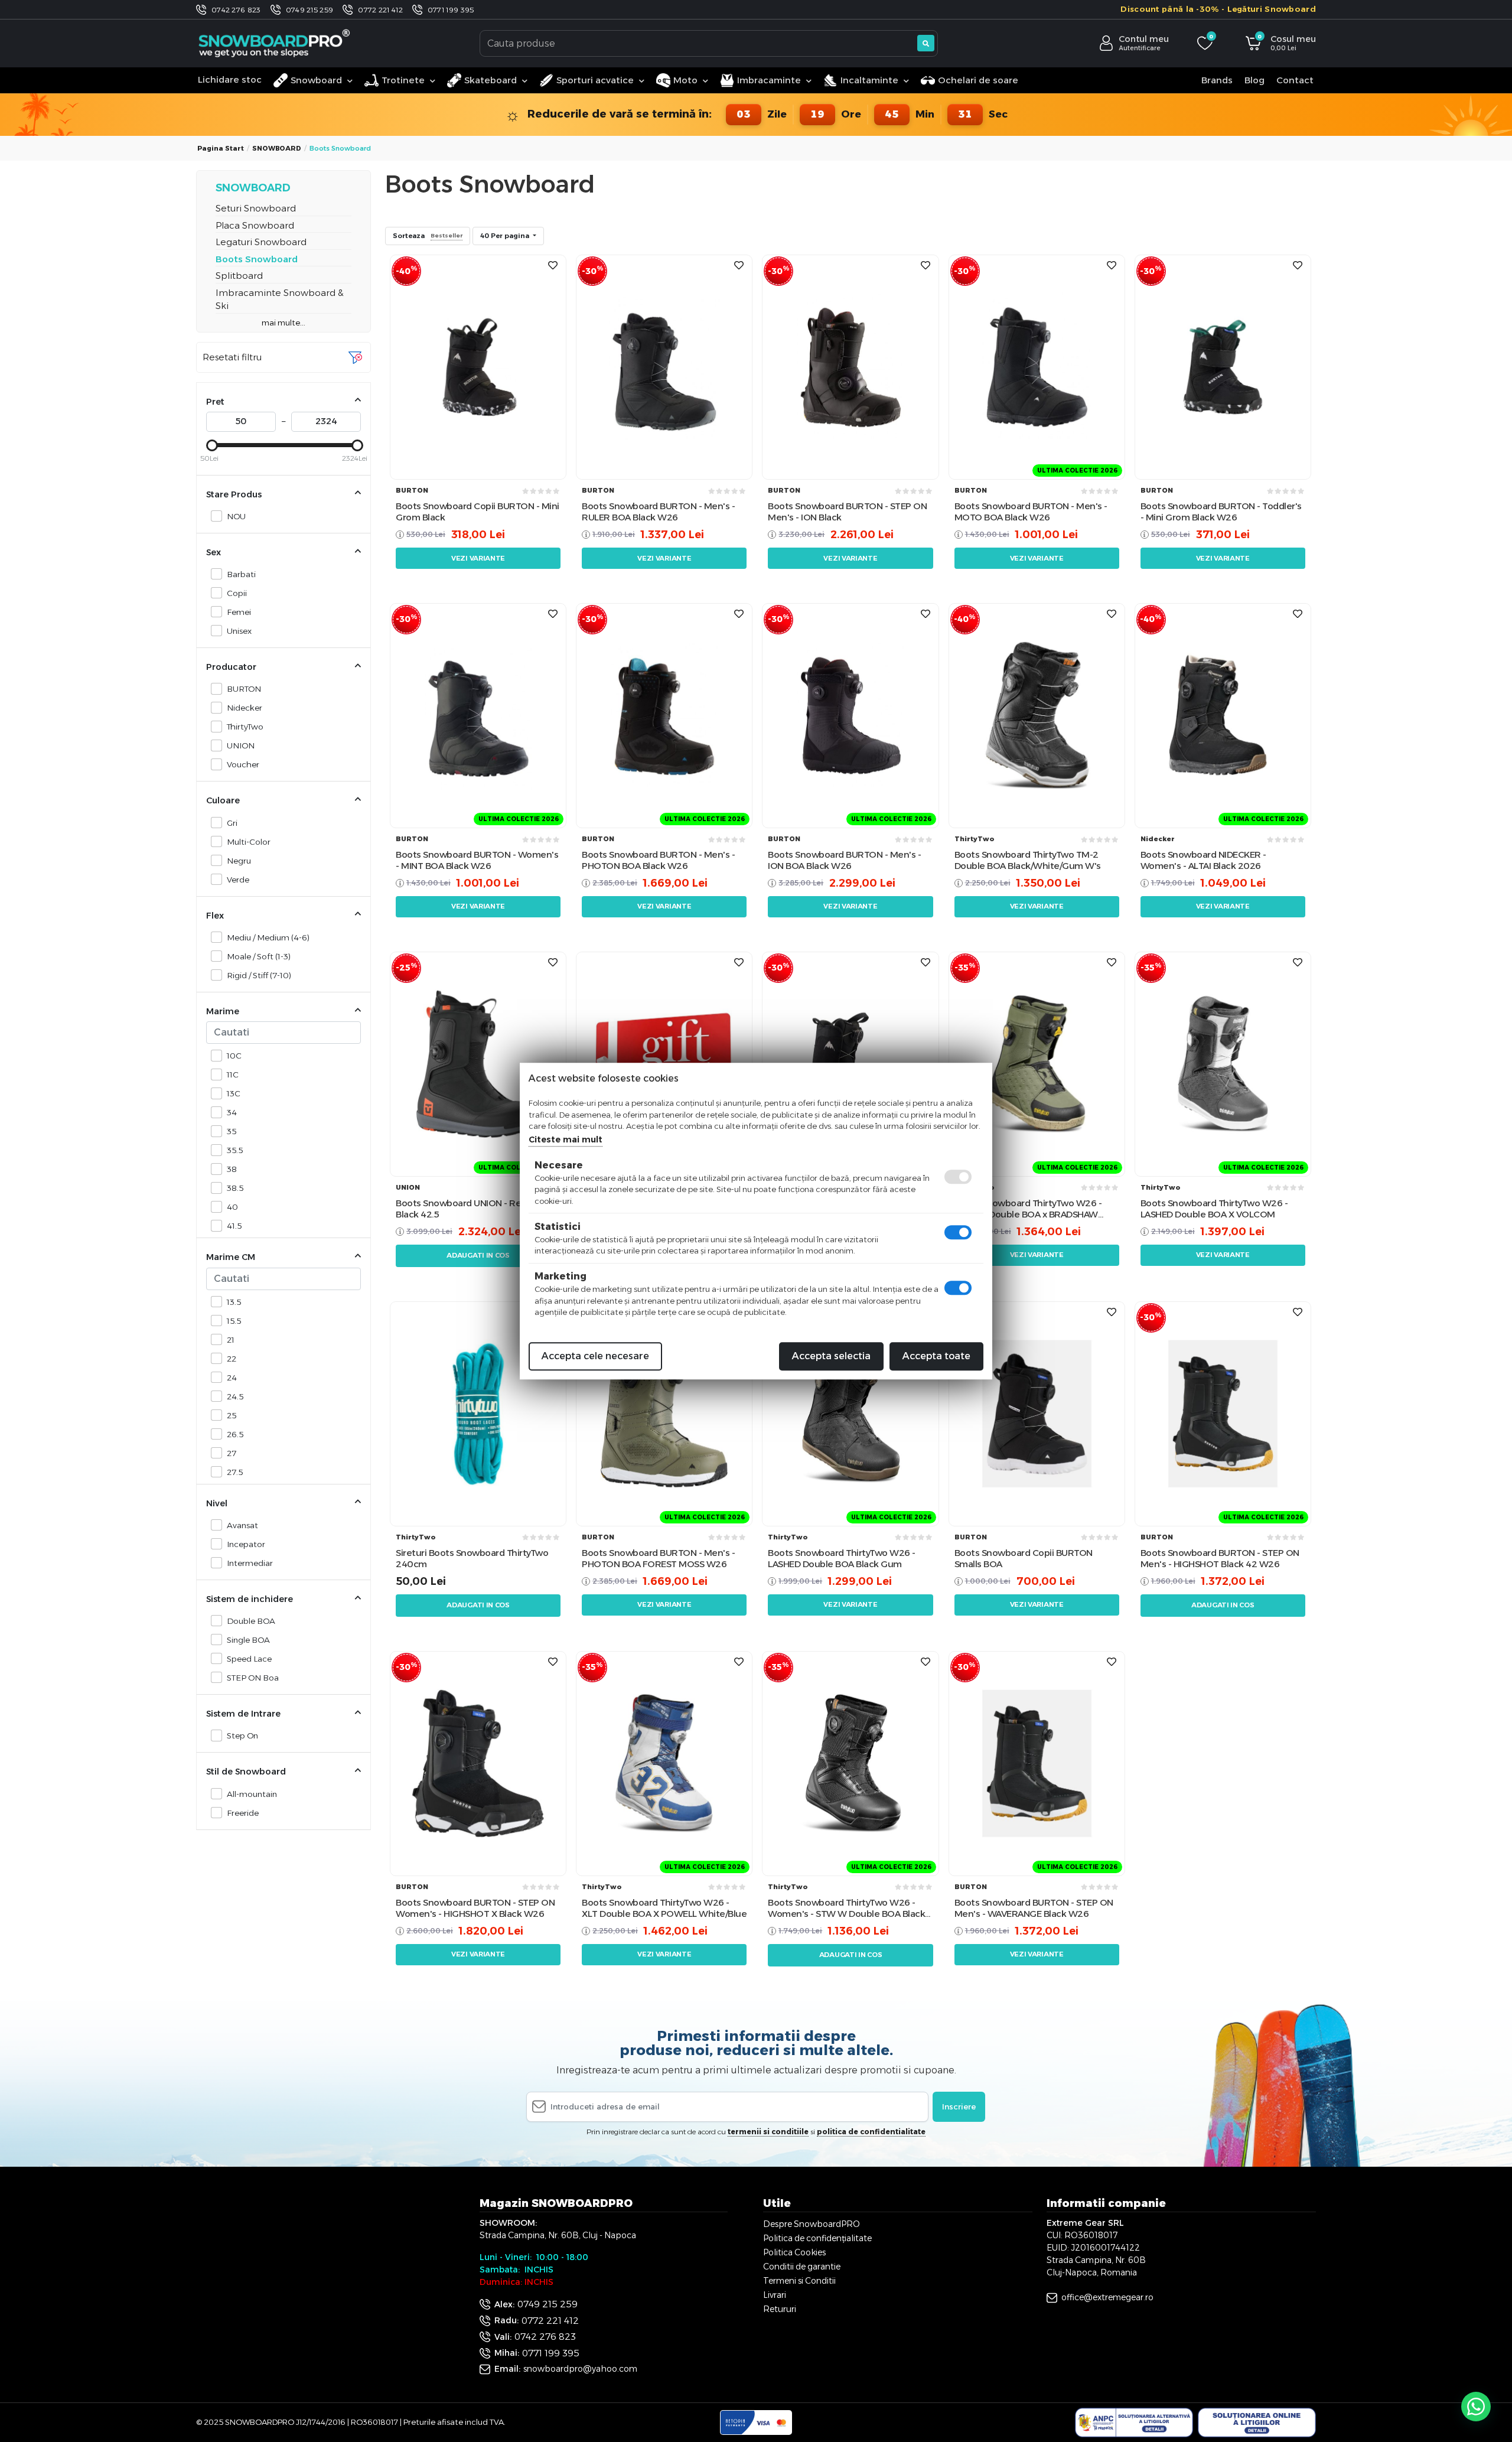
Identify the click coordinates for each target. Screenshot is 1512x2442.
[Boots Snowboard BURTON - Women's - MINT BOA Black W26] (478, 715)
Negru (239, 861)
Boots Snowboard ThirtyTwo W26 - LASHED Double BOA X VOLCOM (1214, 1209)
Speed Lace (249, 1659)
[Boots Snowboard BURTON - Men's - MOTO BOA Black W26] (1037, 367)
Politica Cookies (794, 2252)
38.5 (235, 1188)
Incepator (246, 1544)
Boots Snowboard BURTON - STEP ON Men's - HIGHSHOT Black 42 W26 (1220, 1559)
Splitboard (239, 276)
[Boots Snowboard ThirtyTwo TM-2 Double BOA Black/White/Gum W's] (1037, 715)
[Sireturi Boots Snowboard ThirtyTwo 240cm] (478, 1413)
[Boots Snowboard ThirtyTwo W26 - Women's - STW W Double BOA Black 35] (850, 1763)
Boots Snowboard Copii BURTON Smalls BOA (1024, 1559)
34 (232, 1112)
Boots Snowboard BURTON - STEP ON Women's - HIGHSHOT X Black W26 (475, 1908)
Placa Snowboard (255, 225)
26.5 (235, 1434)
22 (232, 1359)
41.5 (234, 1226)
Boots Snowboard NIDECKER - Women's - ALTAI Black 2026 (1203, 860)
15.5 (234, 1321)
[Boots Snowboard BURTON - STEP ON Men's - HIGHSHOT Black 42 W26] (1223, 1413)
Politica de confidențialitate (817, 2238)
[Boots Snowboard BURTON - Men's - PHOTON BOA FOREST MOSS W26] (664, 1413)
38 (232, 1169)
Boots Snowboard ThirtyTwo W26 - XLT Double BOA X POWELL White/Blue (664, 1908)
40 (232, 1207)
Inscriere (959, 2106)
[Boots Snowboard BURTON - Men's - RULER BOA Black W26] (664, 367)
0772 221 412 (380, 10)
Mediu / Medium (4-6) (268, 937)
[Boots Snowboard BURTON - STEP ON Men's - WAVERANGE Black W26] (1037, 1763)
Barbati (241, 574)
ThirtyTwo (245, 727)
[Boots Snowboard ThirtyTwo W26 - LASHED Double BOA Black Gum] (850, 1413)
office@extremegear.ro (1107, 2297)
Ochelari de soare (978, 80)
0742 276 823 (236, 10)
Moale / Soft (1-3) (259, 956)
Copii (237, 593)
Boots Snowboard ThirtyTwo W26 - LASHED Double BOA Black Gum (842, 1559)
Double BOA (251, 1621)
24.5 (235, 1396)
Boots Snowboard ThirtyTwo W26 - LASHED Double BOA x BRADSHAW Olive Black (1028, 1209)
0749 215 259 (310, 10)
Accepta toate (936, 1356)
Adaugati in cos (478, 1255)
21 (231, 1340)
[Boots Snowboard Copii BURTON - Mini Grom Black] (478, 367)
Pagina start (221, 148)
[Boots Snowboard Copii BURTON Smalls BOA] (1037, 1413)
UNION (241, 745)
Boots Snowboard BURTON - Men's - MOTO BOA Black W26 (1031, 512)
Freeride (243, 1813)
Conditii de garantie (802, 2267)
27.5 (235, 1472)
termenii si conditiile (768, 2132)
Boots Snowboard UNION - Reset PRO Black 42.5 (476, 1209)
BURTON (244, 689)
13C (234, 1093)
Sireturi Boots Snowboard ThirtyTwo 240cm (472, 1559)
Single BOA (248, 1640)
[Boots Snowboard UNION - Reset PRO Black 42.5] (478, 1064)
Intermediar (250, 1563)
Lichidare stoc (230, 79)
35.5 (235, 1150)
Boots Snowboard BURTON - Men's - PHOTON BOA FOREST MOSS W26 (658, 1559)
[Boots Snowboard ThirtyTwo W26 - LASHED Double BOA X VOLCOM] (1223, 1064)
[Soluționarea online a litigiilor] (1257, 2423)
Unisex (239, 631)
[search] (926, 43)
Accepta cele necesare (595, 1356)
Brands (1217, 80)
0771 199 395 (451, 10)
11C (233, 1075)
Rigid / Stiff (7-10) (259, 975)
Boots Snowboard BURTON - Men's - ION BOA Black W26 (844, 860)
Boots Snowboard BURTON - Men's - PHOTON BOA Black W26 (658, 860)
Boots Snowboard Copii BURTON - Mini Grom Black (478, 512)
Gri (232, 823)
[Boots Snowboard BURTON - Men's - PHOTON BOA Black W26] (664, 715)
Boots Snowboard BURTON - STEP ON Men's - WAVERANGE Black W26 (1034, 1908)
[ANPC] (1134, 2423)
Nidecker (245, 708)
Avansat (242, 1525)
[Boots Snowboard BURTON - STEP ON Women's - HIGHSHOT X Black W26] (478, 1763)
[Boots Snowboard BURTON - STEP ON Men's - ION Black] (850, 367)
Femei (239, 612)
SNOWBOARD (277, 148)
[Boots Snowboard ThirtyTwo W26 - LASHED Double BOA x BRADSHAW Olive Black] (1037, 1064)
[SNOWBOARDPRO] (275, 43)
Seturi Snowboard (256, 208)
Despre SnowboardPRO (812, 2224)
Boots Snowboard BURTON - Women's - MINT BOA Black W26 (477, 860)
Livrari (775, 2295)
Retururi (780, 2309)
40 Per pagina (506, 236)
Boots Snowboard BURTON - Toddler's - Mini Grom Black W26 (1221, 512)
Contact (1295, 80)
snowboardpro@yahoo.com (580, 2369)
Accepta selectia (831, 1356)
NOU (236, 516)
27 (232, 1453)
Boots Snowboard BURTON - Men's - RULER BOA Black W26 (658, 512)
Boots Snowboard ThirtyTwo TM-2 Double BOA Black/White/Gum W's (1028, 860)
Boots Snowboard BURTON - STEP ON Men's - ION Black (847, 512)
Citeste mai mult (566, 1139)
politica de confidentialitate (871, 2132)
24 (232, 1378)
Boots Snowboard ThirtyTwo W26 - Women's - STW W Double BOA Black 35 (846, 1908)
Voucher (243, 764)
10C (234, 1056)
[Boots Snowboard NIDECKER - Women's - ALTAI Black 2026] (1223, 715)
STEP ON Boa (253, 1678)
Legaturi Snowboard (261, 242)
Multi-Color (249, 842)
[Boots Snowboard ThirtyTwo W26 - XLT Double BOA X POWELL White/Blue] (664, 1763)
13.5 (234, 1302)
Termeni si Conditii (799, 2281)
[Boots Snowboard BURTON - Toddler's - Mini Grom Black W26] (1223, 367)
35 (232, 1131)
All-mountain (252, 1794)
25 (232, 1415)
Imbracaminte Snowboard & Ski (280, 299)
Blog (1254, 80)
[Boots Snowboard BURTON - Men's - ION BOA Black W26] (850, 715)
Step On (242, 1736)
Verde (238, 880)
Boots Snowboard (257, 259)
